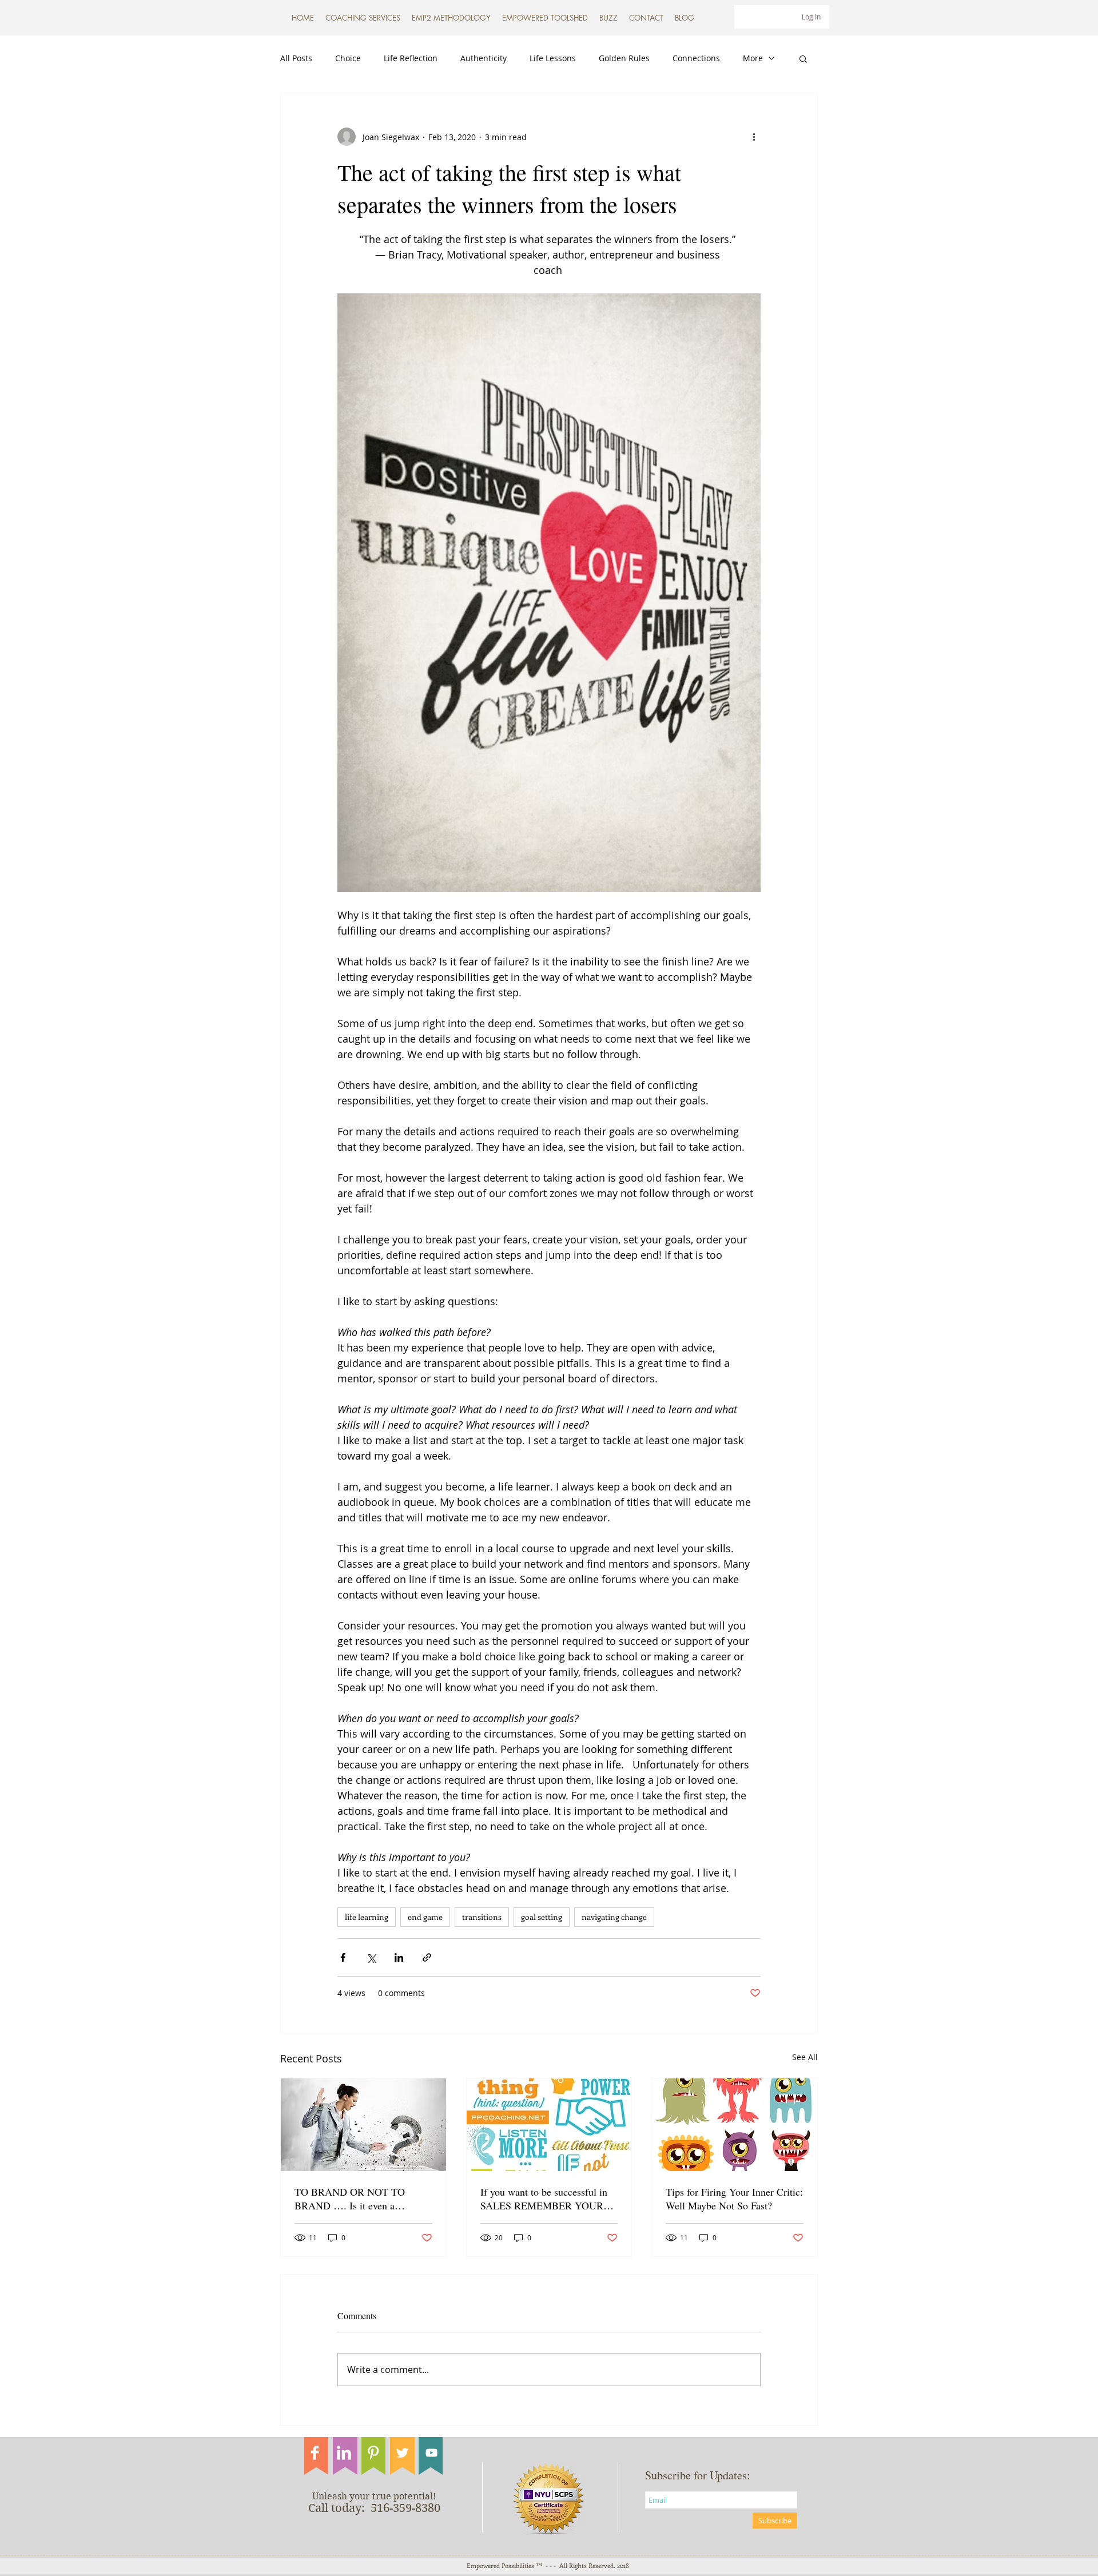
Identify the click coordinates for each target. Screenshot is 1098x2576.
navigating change (614, 1917)
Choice (348, 58)
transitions (482, 1917)
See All (805, 2057)
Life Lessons (553, 58)
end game (425, 1917)
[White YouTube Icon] (431, 2453)
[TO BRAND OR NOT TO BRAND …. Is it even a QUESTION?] (363, 2125)
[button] (545, 18)
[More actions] (754, 137)
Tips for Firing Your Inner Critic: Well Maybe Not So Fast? (734, 2199)
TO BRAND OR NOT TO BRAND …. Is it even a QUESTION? (350, 2199)
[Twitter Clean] (402, 2453)
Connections (696, 58)
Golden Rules (624, 58)
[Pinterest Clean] (373, 2453)
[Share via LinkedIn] (399, 1957)
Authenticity (484, 58)
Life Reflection (411, 58)
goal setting (542, 1917)
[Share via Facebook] (343, 1957)
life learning (367, 1917)
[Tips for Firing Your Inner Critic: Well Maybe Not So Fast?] (735, 2125)
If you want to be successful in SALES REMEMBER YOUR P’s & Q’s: (544, 2199)
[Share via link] (427, 1957)
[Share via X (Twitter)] (371, 1957)
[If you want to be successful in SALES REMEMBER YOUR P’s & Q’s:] (549, 2125)
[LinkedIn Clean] (344, 2453)
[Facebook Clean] (315, 2453)
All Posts (296, 58)
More (753, 58)
